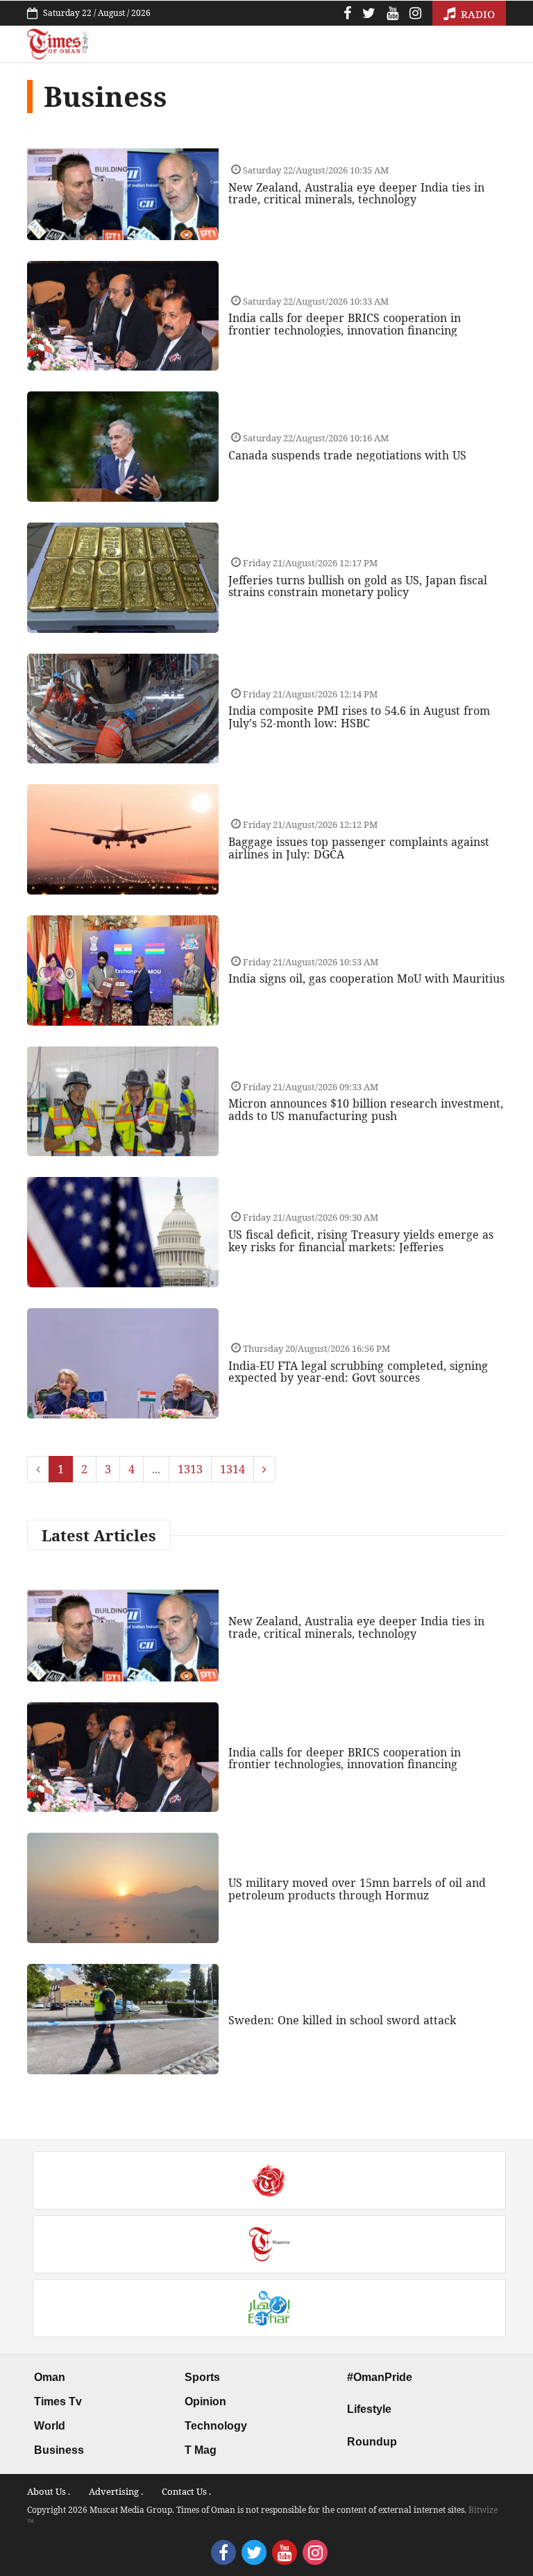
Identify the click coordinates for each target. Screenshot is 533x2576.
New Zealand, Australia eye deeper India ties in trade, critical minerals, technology (356, 194)
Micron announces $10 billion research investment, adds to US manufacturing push (366, 1110)
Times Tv (58, 2401)
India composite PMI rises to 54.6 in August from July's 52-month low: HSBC (359, 717)
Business (59, 2450)
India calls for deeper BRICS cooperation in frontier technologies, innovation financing (345, 324)
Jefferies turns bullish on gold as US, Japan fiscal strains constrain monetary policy (358, 586)
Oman (50, 2377)
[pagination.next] (264, 1469)
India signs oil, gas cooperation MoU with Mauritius (366, 978)
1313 (190, 1469)
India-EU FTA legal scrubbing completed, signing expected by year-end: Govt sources (358, 1372)
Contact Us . (186, 2491)
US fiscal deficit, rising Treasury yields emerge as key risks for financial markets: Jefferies (361, 1241)
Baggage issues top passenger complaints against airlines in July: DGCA (359, 848)
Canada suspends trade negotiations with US (347, 455)
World (50, 2426)
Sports (202, 2377)
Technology (216, 2426)
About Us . (49, 2491)
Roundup (372, 2442)
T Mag (201, 2450)
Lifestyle (369, 2409)
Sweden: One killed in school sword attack (342, 2020)
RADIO (476, 14)
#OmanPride (380, 2377)
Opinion (205, 2401)
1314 (232, 1469)
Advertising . (116, 2491)
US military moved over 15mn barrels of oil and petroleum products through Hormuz (357, 1889)
